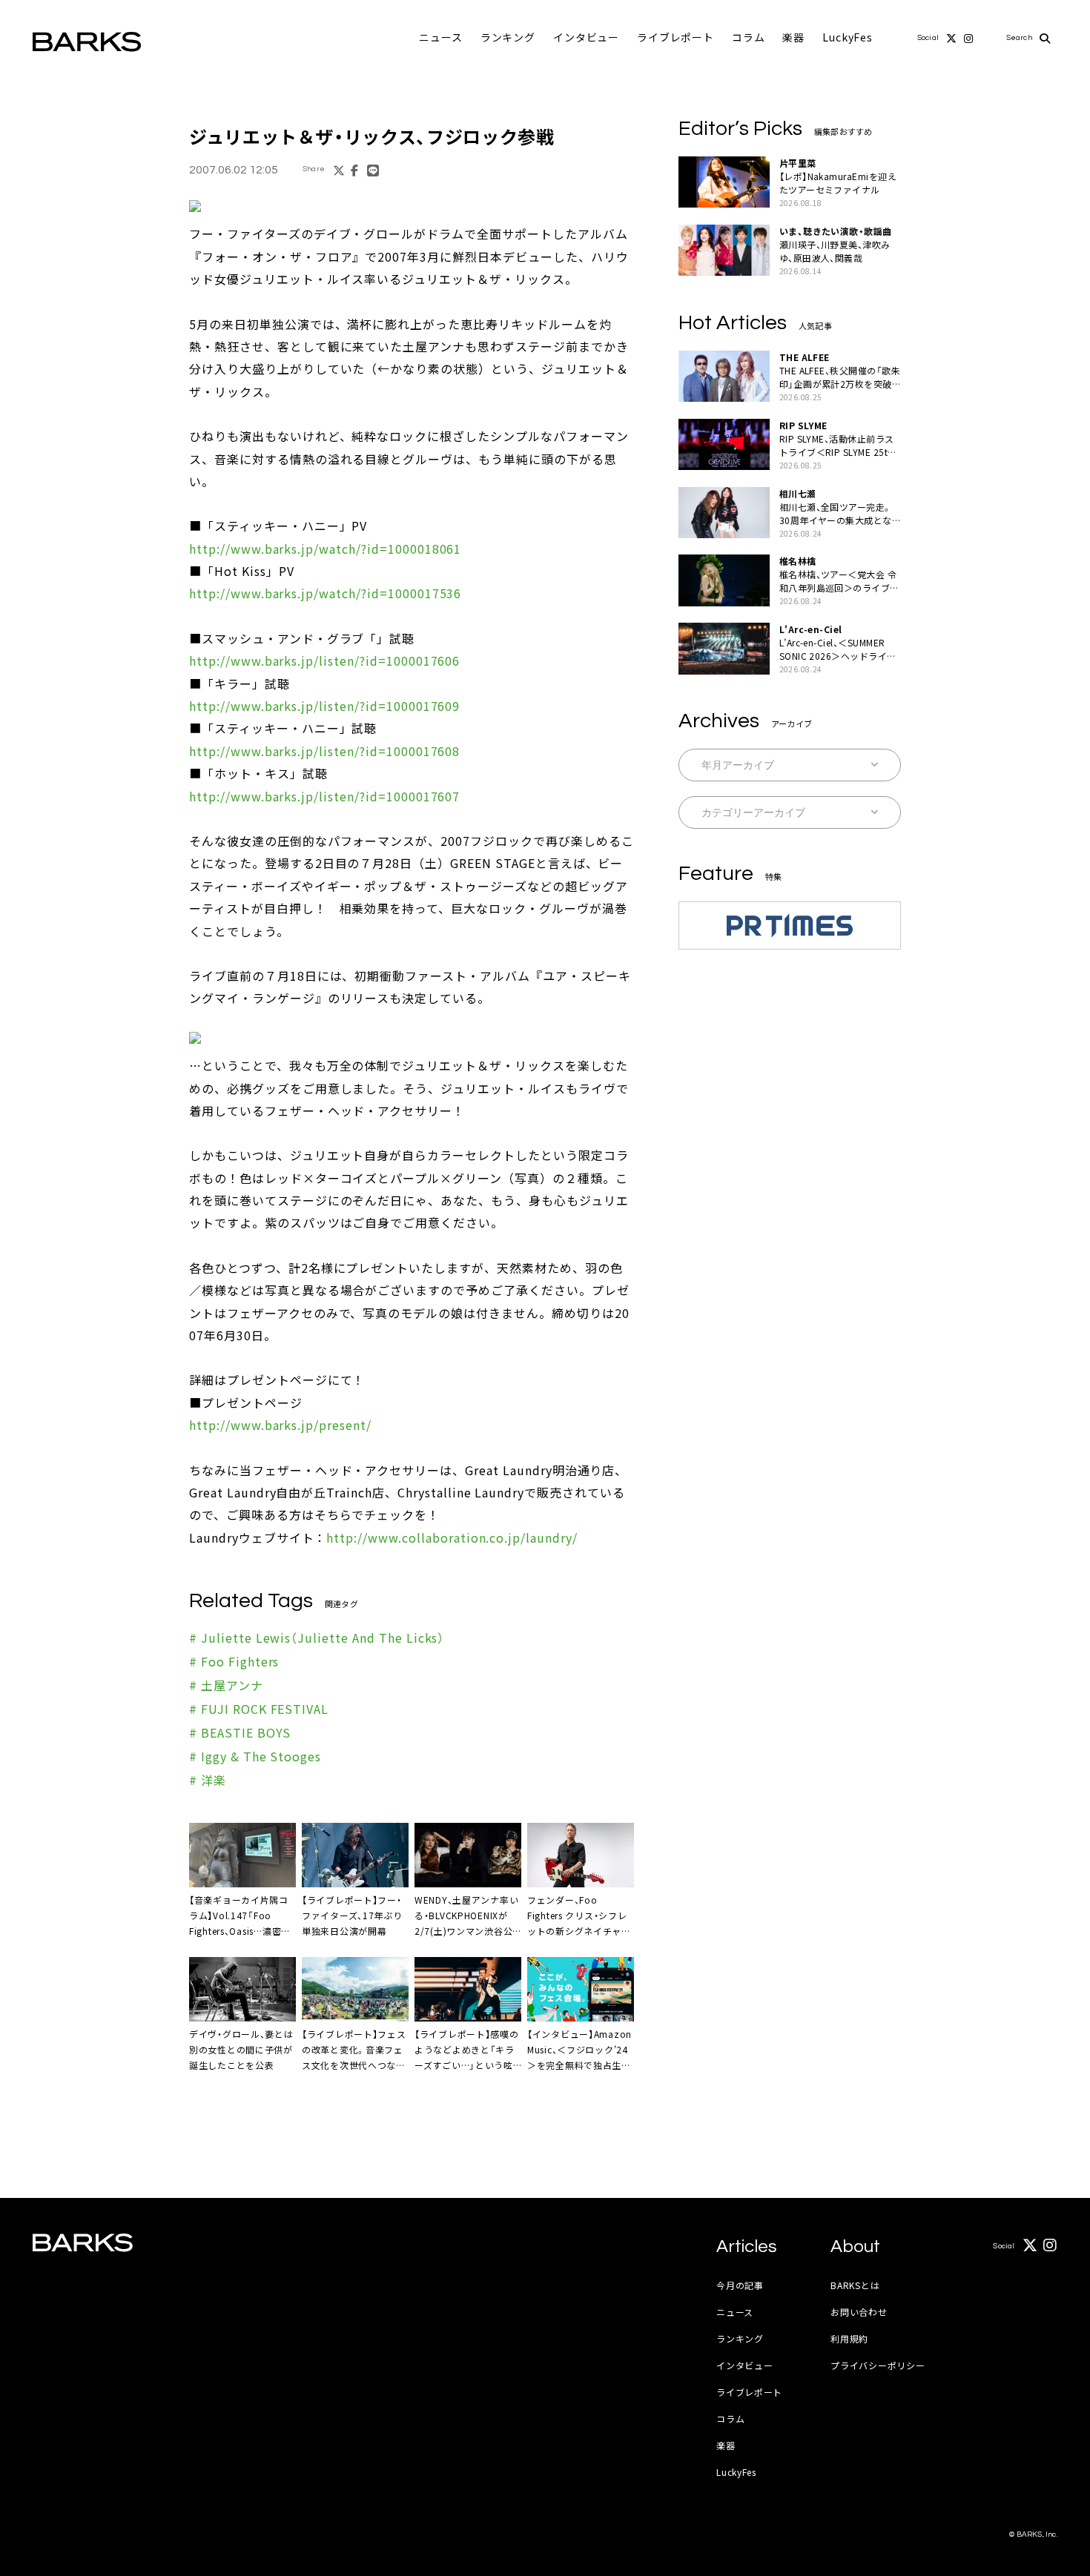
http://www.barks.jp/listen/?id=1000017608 (324, 751)
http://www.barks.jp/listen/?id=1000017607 (324, 796)
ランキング (508, 37)
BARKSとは (855, 2285)
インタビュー (586, 37)
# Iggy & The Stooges (255, 1756)
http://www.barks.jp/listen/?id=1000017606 (324, 660)
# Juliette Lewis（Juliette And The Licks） (317, 1638)
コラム (749, 37)
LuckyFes (848, 37)
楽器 (793, 37)
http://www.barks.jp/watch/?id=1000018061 (325, 549)
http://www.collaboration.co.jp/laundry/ (452, 1537)
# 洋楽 (208, 1780)
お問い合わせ (859, 2312)
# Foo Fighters (234, 1661)
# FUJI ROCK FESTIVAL (259, 1709)
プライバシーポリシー (878, 2365)
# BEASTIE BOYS (240, 1732)
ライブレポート (676, 37)
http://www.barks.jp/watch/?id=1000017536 (325, 593)
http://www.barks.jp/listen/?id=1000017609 (324, 706)
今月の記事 (740, 2285)
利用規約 (849, 2338)
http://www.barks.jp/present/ (280, 1425)
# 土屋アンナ (226, 1685)
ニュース (440, 37)
